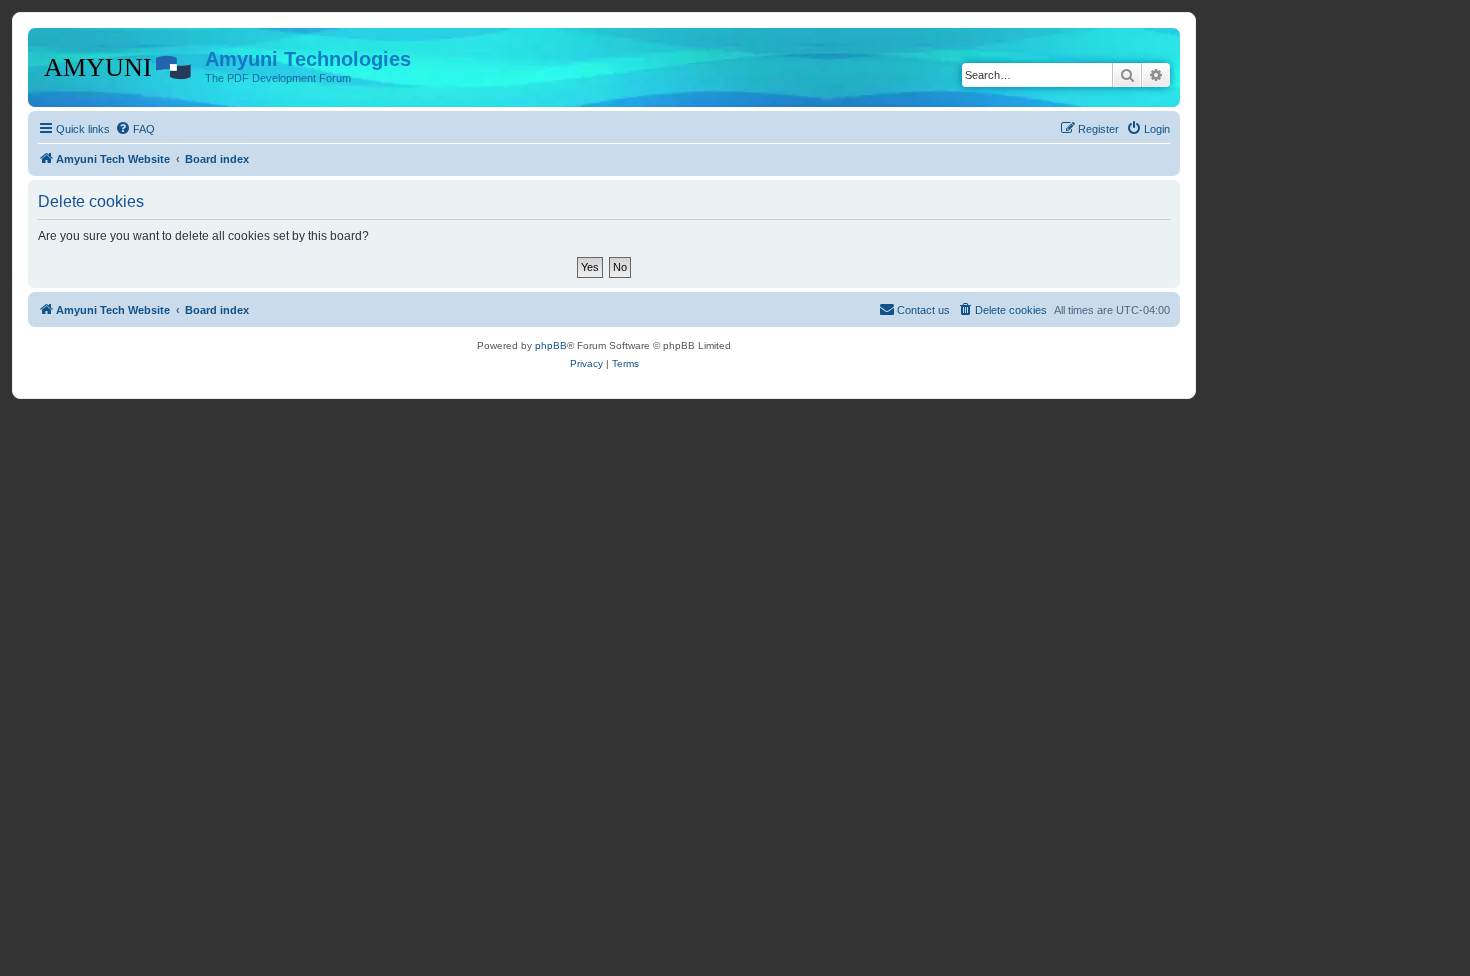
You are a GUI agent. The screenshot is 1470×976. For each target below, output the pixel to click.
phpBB (551, 345)
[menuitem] (135, 129)
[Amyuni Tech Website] (119, 65)
